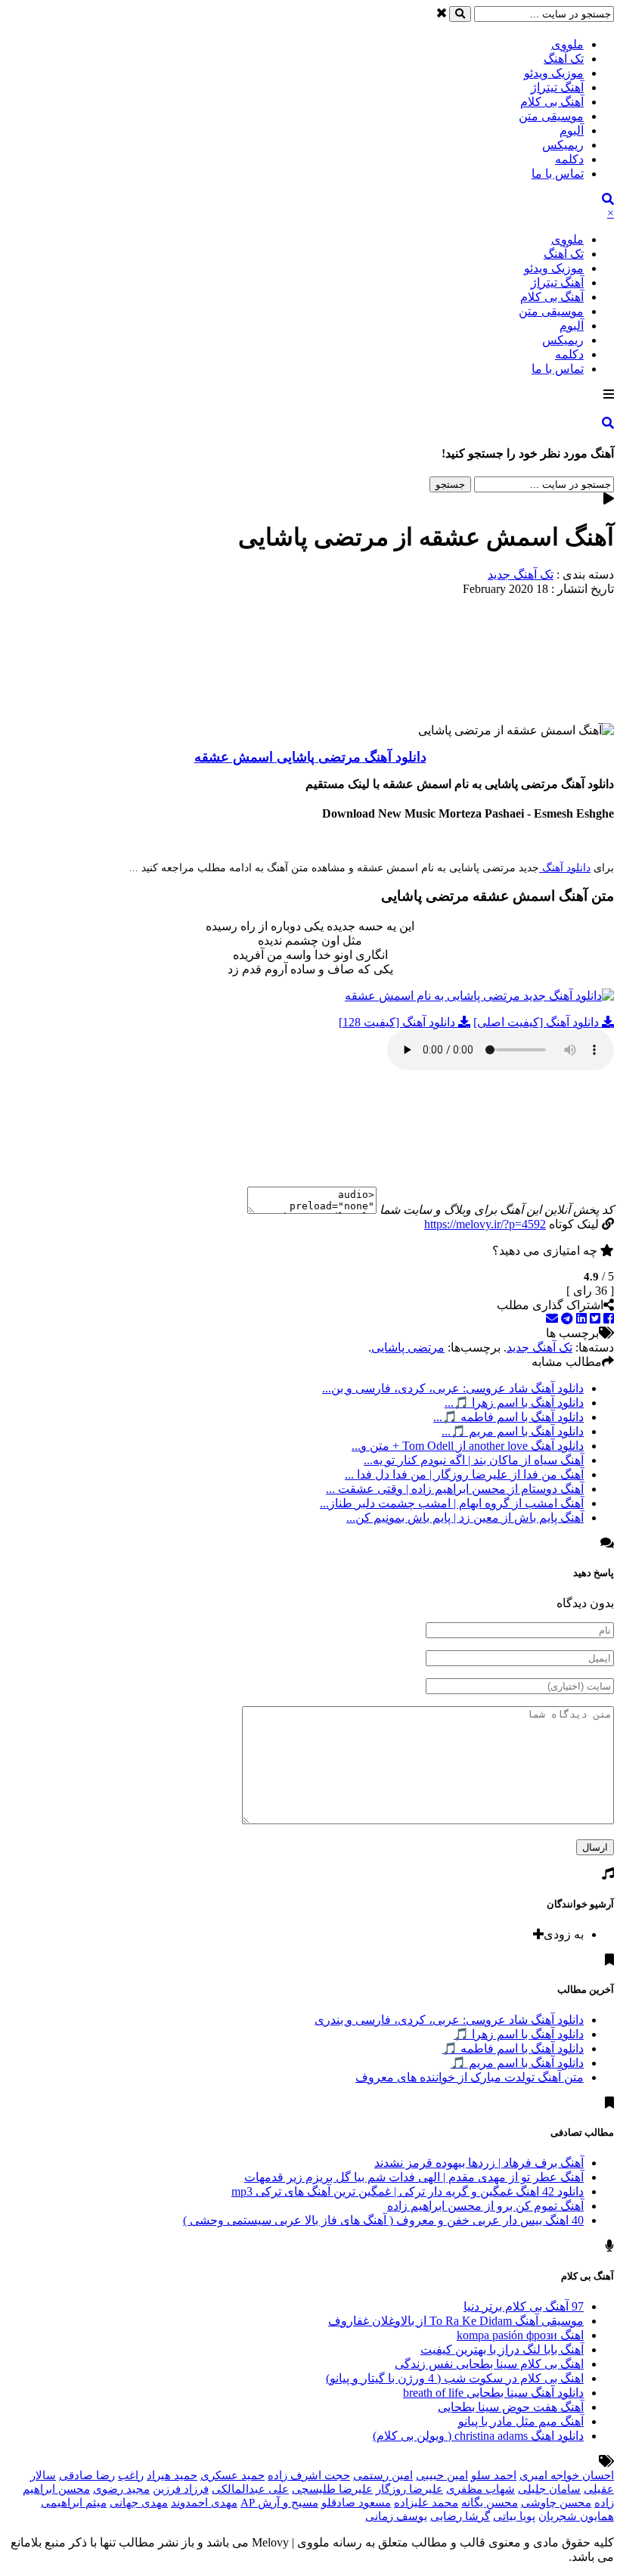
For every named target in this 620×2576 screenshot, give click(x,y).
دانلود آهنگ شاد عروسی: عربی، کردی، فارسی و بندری (449, 2020)
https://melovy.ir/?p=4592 (485, 1224)
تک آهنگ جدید (521, 574)
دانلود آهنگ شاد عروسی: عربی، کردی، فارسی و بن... (453, 1388)
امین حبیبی (442, 2475)
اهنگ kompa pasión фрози (520, 2335)
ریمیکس (563, 145)
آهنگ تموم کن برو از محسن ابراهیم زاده (485, 2206)
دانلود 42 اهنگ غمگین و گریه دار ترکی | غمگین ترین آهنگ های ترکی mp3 (408, 2191)
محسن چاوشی (556, 2503)
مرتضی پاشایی (408, 1347)
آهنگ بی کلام (552, 102)
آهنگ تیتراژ (557, 87)
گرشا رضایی (460, 2516)
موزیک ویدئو (554, 73)
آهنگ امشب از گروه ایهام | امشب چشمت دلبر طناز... (452, 1503)
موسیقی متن (551, 116)
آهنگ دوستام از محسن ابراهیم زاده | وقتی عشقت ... (455, 1489)
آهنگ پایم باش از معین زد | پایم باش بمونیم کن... (465, 1518)
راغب (131, 2475)
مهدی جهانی (139, 2503)
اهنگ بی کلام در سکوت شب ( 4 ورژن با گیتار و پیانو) (455, 2378)
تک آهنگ (564, 59)
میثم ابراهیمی (74, 2503)
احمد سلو (494, 2475)
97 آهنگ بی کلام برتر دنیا (524, 2306)
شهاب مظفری (480, 2489)
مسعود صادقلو (356, 2503)
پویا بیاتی (514, 2516)
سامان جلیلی (549, 2489)
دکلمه (569, 159)
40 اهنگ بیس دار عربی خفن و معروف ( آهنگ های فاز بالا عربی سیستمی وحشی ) (383, 2220)
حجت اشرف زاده (309, 2475)
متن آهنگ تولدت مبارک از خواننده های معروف (470, 2077)
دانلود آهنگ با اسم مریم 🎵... (513, 1431)
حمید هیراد (172, 2475)
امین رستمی (383, 2475)
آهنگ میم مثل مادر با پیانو (521, 2421)
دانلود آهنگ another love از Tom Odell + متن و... (468, 1446)
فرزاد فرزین (181, 2489)
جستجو (450, 484)
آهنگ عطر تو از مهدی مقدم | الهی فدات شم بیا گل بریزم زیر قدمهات (414, 2177)
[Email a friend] (552, 1319)
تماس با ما (558, 174)
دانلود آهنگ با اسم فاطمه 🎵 (513, 2048)
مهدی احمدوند (204, 2503)
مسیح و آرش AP (279, 2503)
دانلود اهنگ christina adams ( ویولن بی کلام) (478, 2436)
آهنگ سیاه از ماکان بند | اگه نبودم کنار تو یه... (474, 1460)
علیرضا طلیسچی (332, 2489)
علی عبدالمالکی (250, 2489)
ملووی (567, 44)
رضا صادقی (87, 2475)
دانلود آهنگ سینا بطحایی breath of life (493, 2393)
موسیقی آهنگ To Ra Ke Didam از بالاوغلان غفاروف (456, 2321)
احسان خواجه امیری (567, 2475)
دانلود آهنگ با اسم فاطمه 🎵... (508, 1417)
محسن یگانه (490, 2503)
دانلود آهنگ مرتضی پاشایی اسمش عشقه (310, 757)
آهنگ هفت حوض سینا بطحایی (511, 2407)
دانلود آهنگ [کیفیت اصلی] (538, 1022)
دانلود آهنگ (565, 868)
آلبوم (572, 130)
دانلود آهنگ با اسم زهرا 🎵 (519, 2034)
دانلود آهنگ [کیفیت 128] (398, 1022)
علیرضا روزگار (409, 2489)
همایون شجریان (576, 2516)
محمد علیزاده (426, 2503)
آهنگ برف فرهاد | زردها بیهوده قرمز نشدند (479, 2163)
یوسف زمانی (396, 2516)
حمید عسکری (232, 2475)
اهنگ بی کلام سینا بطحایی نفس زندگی (489, 2364)
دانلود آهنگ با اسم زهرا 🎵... (514, 1403)
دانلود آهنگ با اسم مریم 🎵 (517, 2063)
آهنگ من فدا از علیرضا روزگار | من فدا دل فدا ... (464, 1474)
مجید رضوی (121, 2489)
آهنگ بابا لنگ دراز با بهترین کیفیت (502, 2349)
